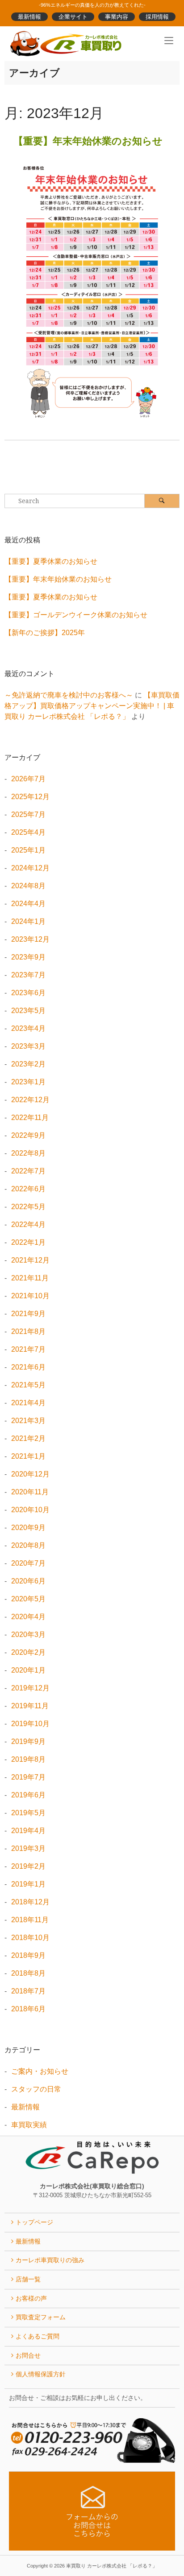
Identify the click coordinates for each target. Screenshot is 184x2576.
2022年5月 (28, 1207)
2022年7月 (28, 1171)
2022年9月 (28, 1135)
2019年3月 (28, 1848)
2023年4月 (28, 1028)
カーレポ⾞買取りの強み (50, 2260)
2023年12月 (30, 939)
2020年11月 (30, 1492)
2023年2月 (28, 1064)
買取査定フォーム (41, 2317)
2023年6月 (28, 993)
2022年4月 (28, 1224)
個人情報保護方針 (41, 2374)
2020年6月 (28, 1581)
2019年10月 (30, 1724)
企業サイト (73, 17)
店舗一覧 (28, 2279)
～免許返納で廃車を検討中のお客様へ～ (69, 695)
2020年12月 (30, 1474)
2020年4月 (28, 1617)
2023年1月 (28, 1082)
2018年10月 (30, 1938)
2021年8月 (28, 1331)
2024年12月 (30, 868)
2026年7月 (28, 779)
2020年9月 (28, 1528)
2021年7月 (28, 1349)
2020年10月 (30, 1510)
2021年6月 (28, 1367)
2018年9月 (28, 1955)
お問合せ (28, 2355)
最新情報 (29, 17)
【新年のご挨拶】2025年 (45, 633)
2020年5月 (28, 1599)
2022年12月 (30, 1100)
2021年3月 (28, 1421)
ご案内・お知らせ (40, 2071)
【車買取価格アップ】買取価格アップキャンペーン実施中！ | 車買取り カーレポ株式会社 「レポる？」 (92, 706)
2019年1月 (28, 1884)
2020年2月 (28, 1652)
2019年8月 (28, 1759)
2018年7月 (28, 1991)
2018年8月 (28, 1973)
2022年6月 (28, 1189)
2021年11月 (30, 1278)
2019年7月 (28, 1777)
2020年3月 (28, 1635)
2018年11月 (30, 1920)
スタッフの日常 (36, 2089)
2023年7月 (28, 975)
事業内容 (117, 17)
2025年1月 (28, 850)
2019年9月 (28, 1741)
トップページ (34, 2222)
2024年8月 (28, 886)
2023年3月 (28, 1046)
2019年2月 (28, 1866)
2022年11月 (30, 1118)
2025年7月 (28, 814)
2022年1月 (28, 1242)
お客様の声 (31, 2298)
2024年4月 (28, 904)
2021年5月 (28, 1385)
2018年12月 (30, 1902)
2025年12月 (30, 797)
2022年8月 (28, 1153)
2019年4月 (28, 1831)
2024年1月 (28, 921)
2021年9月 (28, 1314)
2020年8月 (28, 1545)
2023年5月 (28, 1011)
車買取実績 (29, 2125)
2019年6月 (28, 1795)
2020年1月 (28, 1670)
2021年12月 (30, 1260)
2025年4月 (28, 832)
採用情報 (157, 17)
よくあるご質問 (38, 2336)
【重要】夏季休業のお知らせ (51, 561)
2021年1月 (28, 1456)
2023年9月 (28, 957)
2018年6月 (28, 2009)
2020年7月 (28, 1563)
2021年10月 (30, 1296)
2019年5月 (28, 1813)
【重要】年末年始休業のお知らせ (88, 141)
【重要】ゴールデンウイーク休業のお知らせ (76, 615)
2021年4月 (28, 1403)
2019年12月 (30, 1688)
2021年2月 (28, 1438)
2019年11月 (30, 1706)
